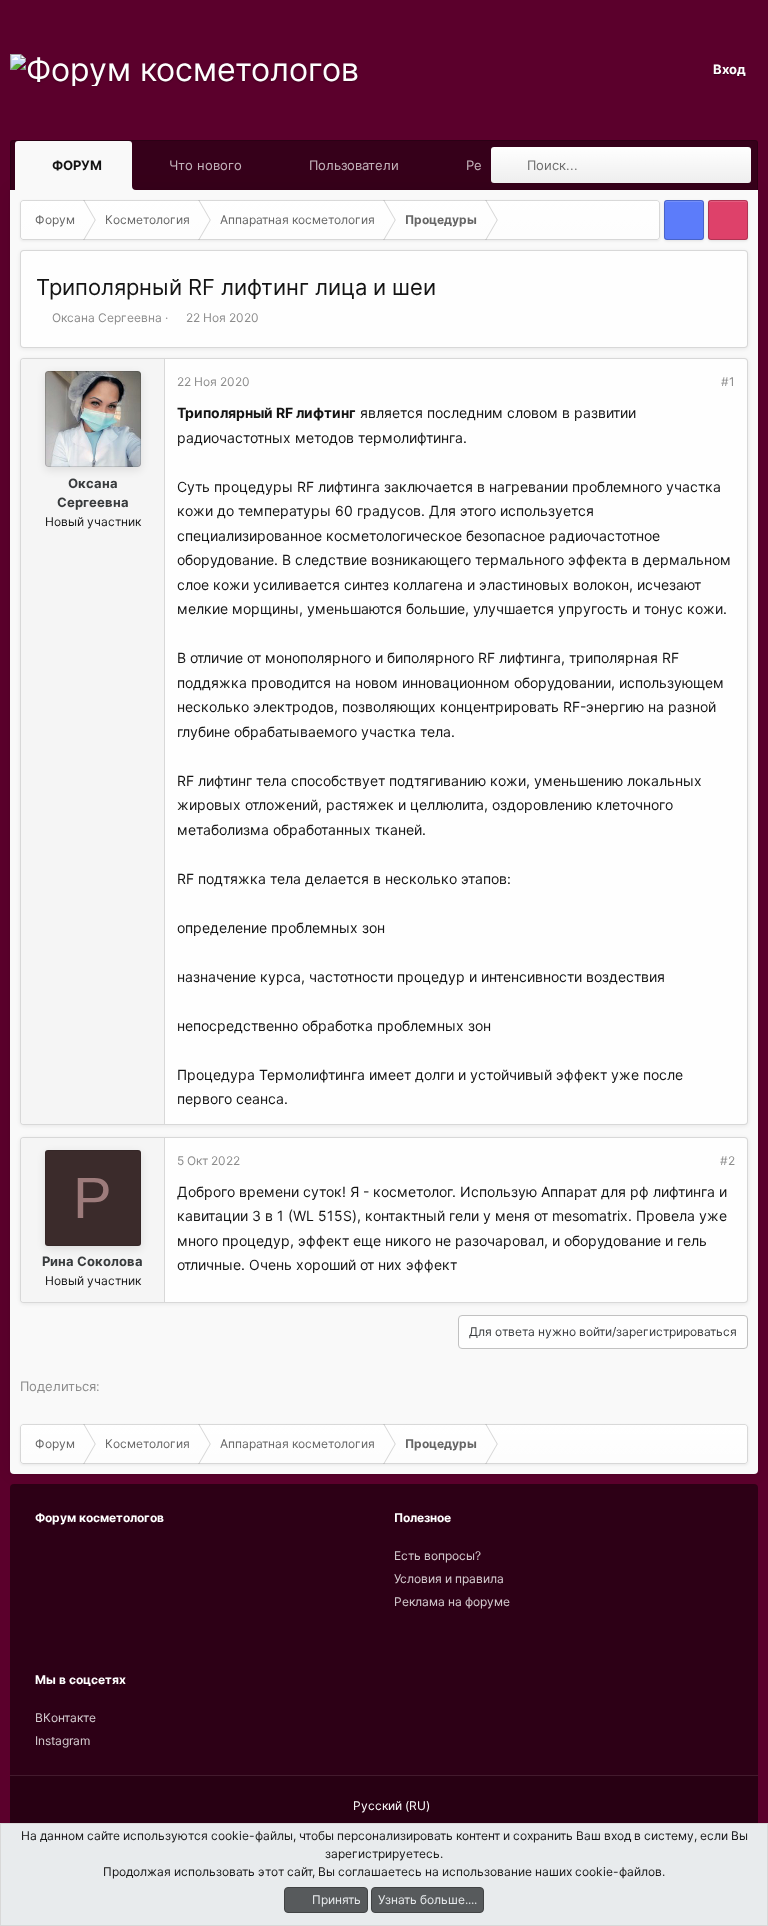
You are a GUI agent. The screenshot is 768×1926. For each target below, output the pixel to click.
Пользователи (354, 165)
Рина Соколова (92, 1261)
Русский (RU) (390, 1805)
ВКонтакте (65, 1717)
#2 (727, 1160)
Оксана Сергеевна (107, 317)
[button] (120, 165)
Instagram (62, 1740)
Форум (77, 165)
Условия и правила (449, 1578)
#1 (728, 381)
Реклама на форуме (452, 1601)
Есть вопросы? (437, 1555)
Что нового (205, 165)
